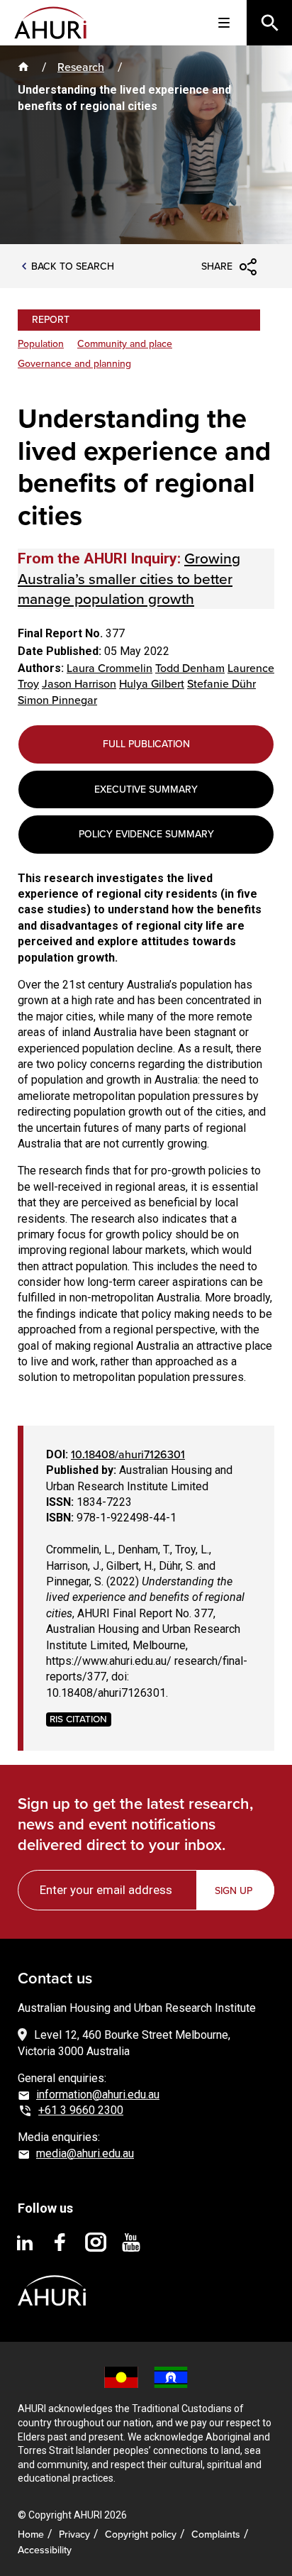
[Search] (269, 23)
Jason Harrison (79, 684)
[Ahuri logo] (52, 2279)
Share (217, 266)
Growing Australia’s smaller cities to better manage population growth (129, 578)
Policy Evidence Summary (146, 834)
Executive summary (146, 789)
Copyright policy (141, 2534)
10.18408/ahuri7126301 (128, 1454)
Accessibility (45, 2550)
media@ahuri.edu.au (85, 2153)
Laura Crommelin (109, 668)
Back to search (73, 267)
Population (41, 344)
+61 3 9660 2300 (81, 2110)
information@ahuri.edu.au (98, 2095)
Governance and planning (74, 364)
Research (81, 67)
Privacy (74, 2534)
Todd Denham (190, 668)
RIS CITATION (78, 1719)
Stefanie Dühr (221, 684)
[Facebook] (60, 2242)
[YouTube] (131, 2242)
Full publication (146, 744)
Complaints (216, 2534)
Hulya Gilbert (152, 684)
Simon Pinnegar (57, 700)
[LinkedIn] (25, 2242)
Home (31, 2534)
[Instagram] (96, 2242)
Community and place (125, 344)
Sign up (234, 1891)
